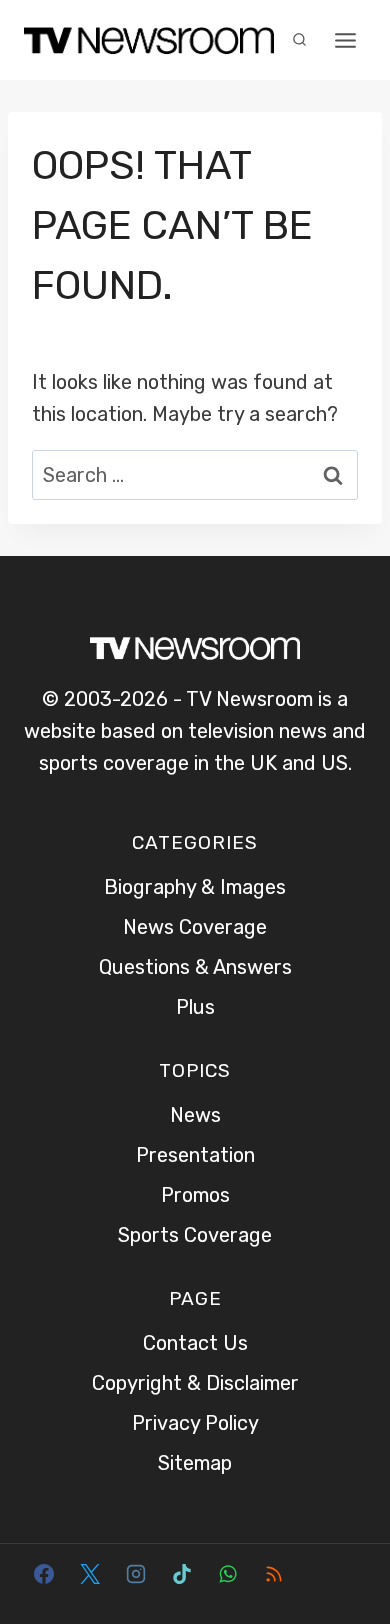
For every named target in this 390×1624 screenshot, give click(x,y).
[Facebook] (44, 1574)
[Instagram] (136, 1574)
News (195, 1115)
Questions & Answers (195, 967)
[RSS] (274, 1574)
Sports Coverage (195, 1235)
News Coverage (195, 927)
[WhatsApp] (228, 1574)
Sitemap (195, 1463)
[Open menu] (345, 40)
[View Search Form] (299, 40)
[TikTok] (182, 1574)
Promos (195, 1195)
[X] (90, 1574)
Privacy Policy (195, 1423)
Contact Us (195, 1343)
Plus (195, 1007)
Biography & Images (195, 887)
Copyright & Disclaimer (195, 1383)
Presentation (195, 1155)
